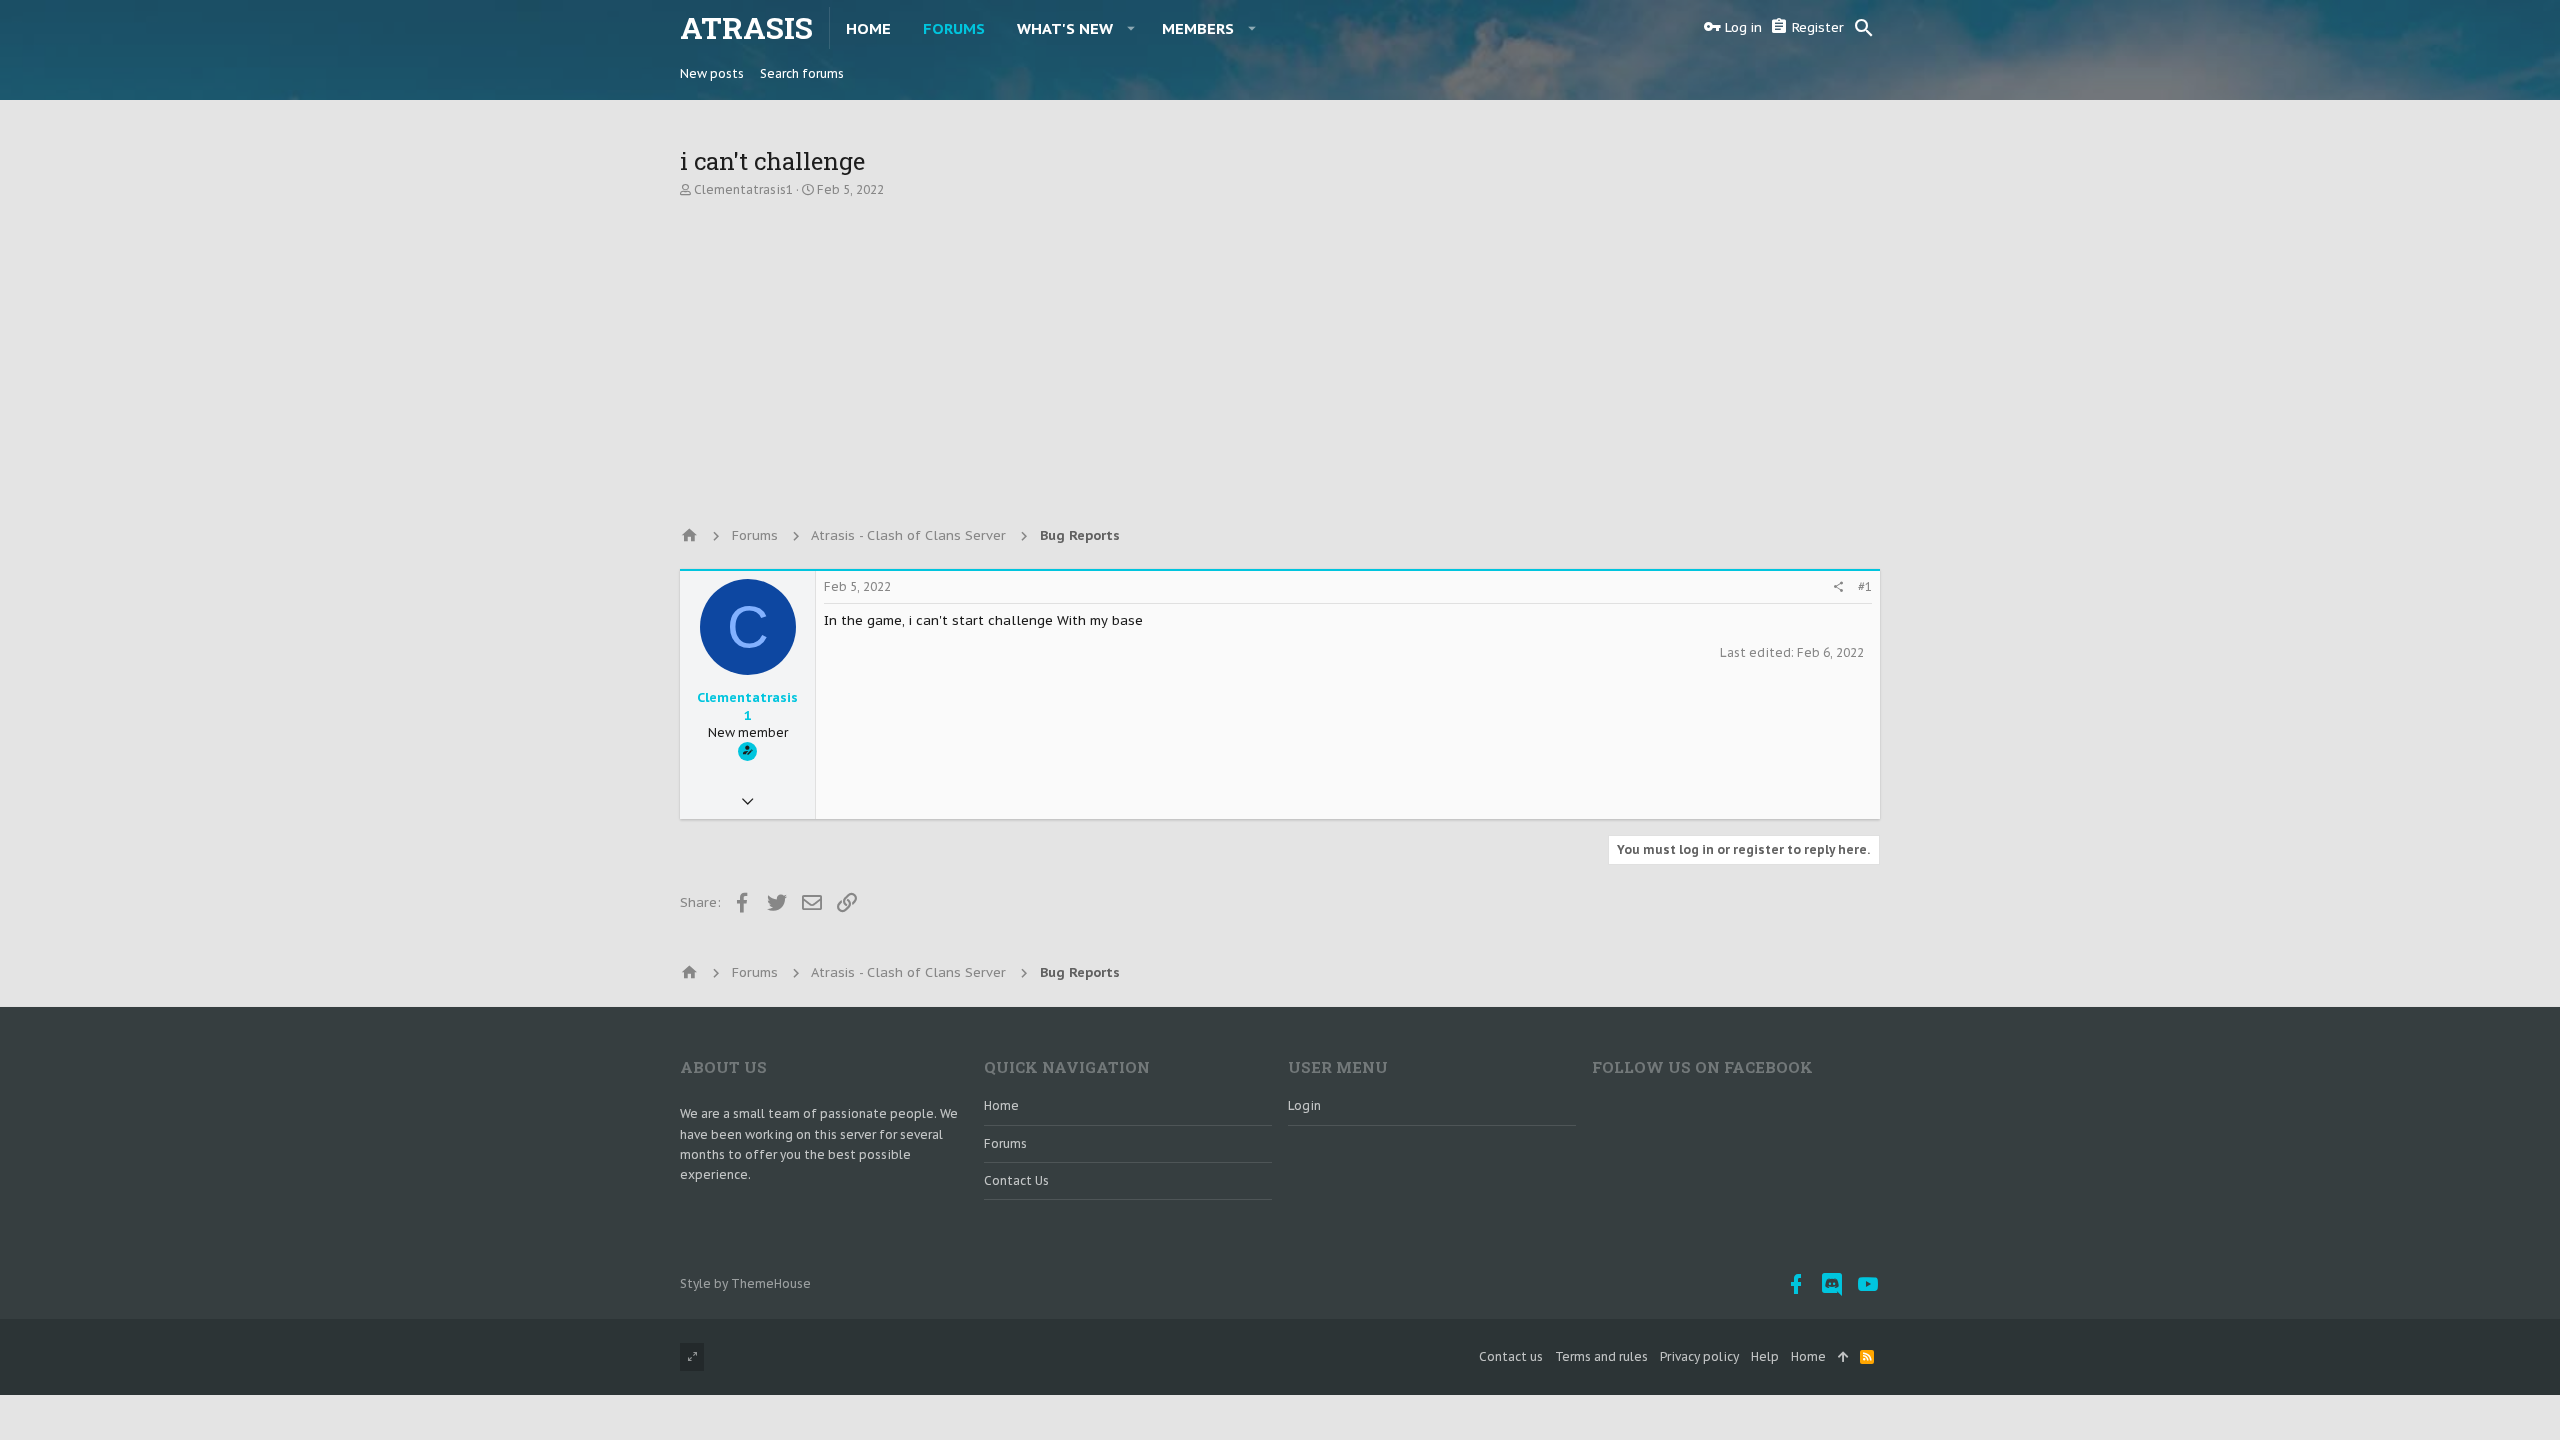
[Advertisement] (1280, 353)
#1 (1865, 586)
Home (1001, 1105)
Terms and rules (1601, 1356)
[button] (1131, 28)
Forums (1005, 1143)
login (1304, 1105)
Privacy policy (1699, 1356)
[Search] (1864, 28)
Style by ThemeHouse (745, 1283)
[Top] (1843, 1357)
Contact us (1016, 1180)
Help (1765, 1356)
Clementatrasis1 (743, 189)
